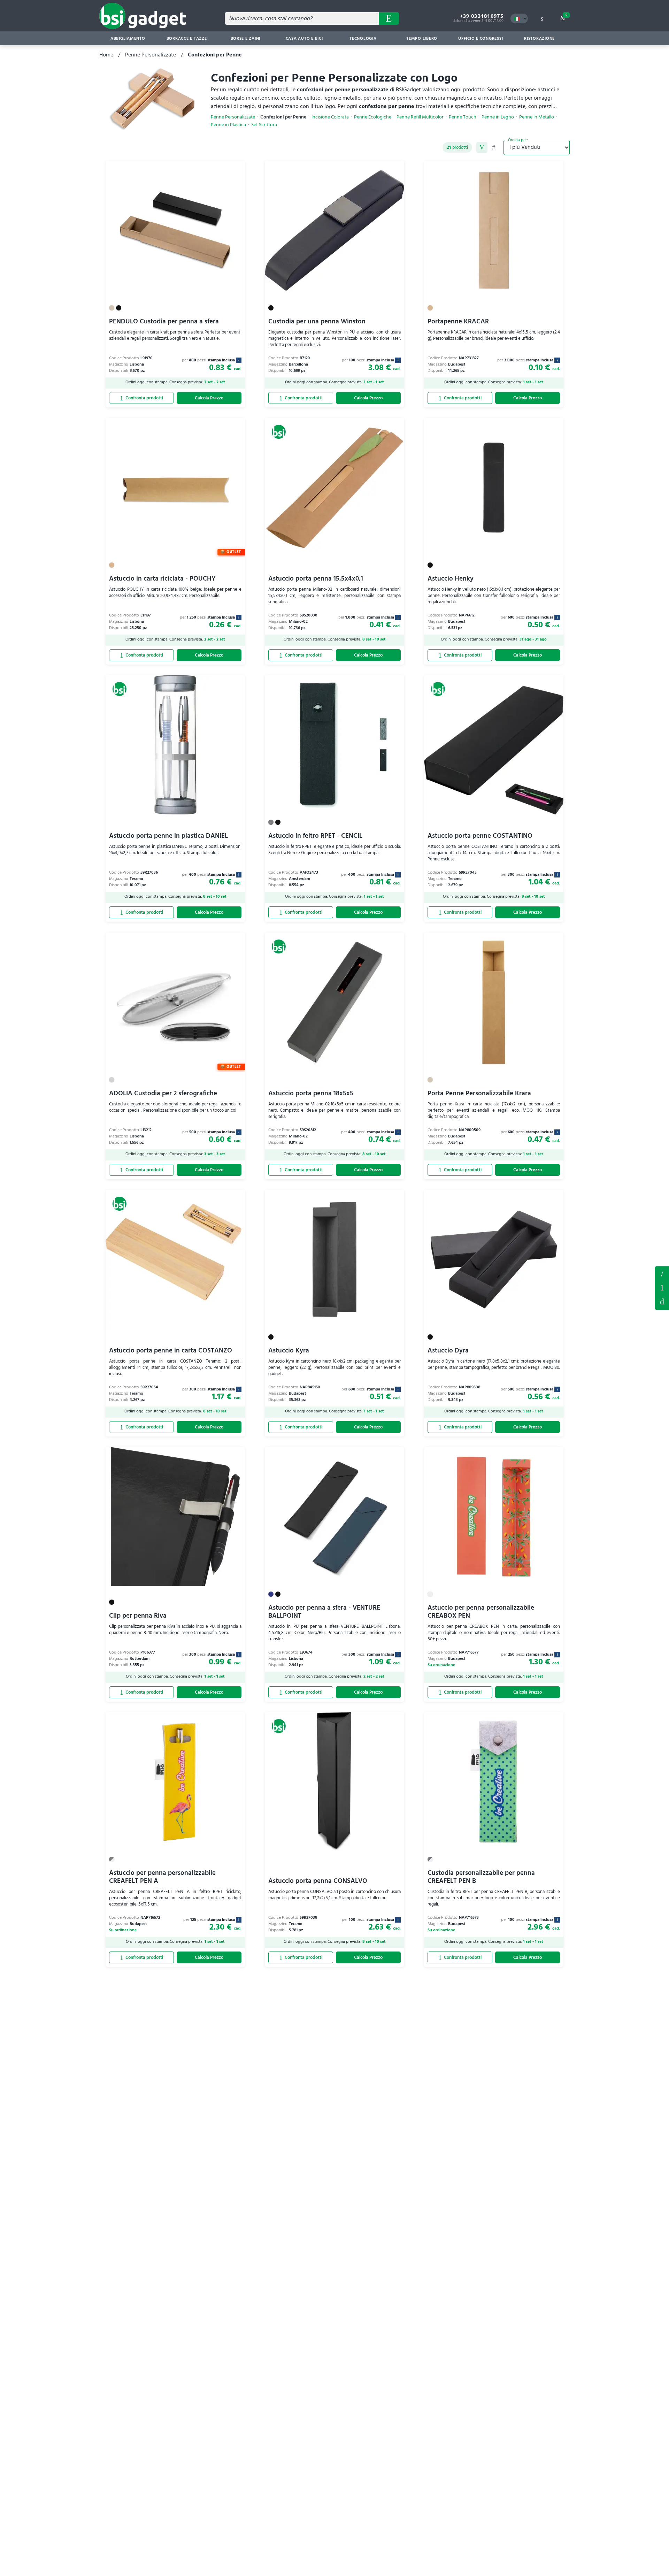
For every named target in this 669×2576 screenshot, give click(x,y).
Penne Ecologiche (373, 117)
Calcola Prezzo (209, 398)
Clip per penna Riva (138, 1616)
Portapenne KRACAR (458, 321)
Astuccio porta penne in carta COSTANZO (171, 1351)
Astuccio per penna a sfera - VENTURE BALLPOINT (324, 1612)
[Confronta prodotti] (141, 398)
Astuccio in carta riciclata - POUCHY (162, 579)
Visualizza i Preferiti (662, 1273)
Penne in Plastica (228, 125)
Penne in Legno (498, 117)
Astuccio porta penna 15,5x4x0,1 (316, 579)
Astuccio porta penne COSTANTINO (480, 836)
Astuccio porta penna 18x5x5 (311, 1093)
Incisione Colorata (330, 117)
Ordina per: (518, 140)
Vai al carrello (566, 15)
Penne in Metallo (537, 117)
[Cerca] (389, 18)
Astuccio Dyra (448, 1351)
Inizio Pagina (662, 1302)
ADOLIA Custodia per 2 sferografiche (163, 1093)
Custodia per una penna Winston (317, 321)
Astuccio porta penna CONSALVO (318, 1881)
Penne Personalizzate (151, 55)
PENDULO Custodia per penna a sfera (164, 321)
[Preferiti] (236, 170)
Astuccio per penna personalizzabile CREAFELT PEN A (162, 1877)
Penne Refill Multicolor (420, 117)
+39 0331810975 (482, 16)
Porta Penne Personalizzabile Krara (479, 1093)
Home (106, 55)
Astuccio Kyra (289, 1351)
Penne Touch (463, 117)
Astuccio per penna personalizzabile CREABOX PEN (481, 1612)
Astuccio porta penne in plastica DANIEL (168, 836)
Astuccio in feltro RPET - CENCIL (315, 836)
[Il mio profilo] (542, 18)
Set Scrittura (264, 125)
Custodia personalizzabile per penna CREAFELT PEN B (481, 1877)
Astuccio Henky (451, 579)
